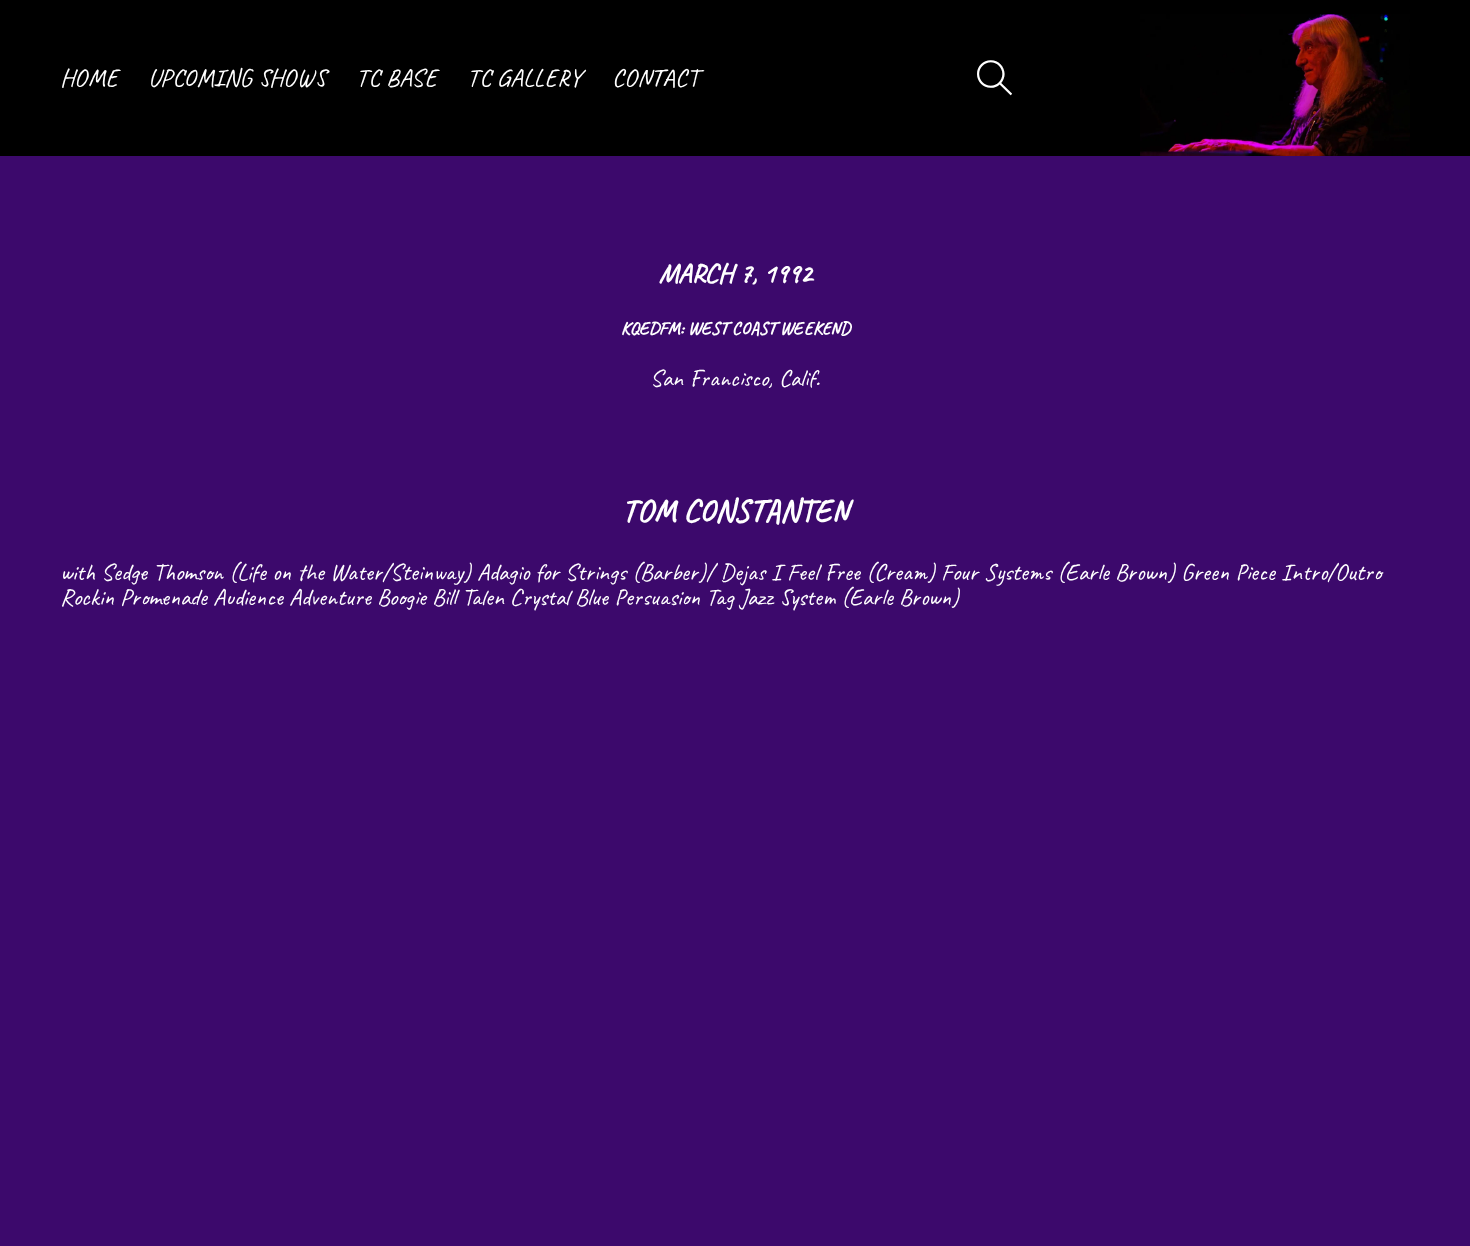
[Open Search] (995, 78)
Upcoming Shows (237, 78)
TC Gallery (524, 78)
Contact (655, 78)
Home (89, 78)
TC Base (396, 78)
